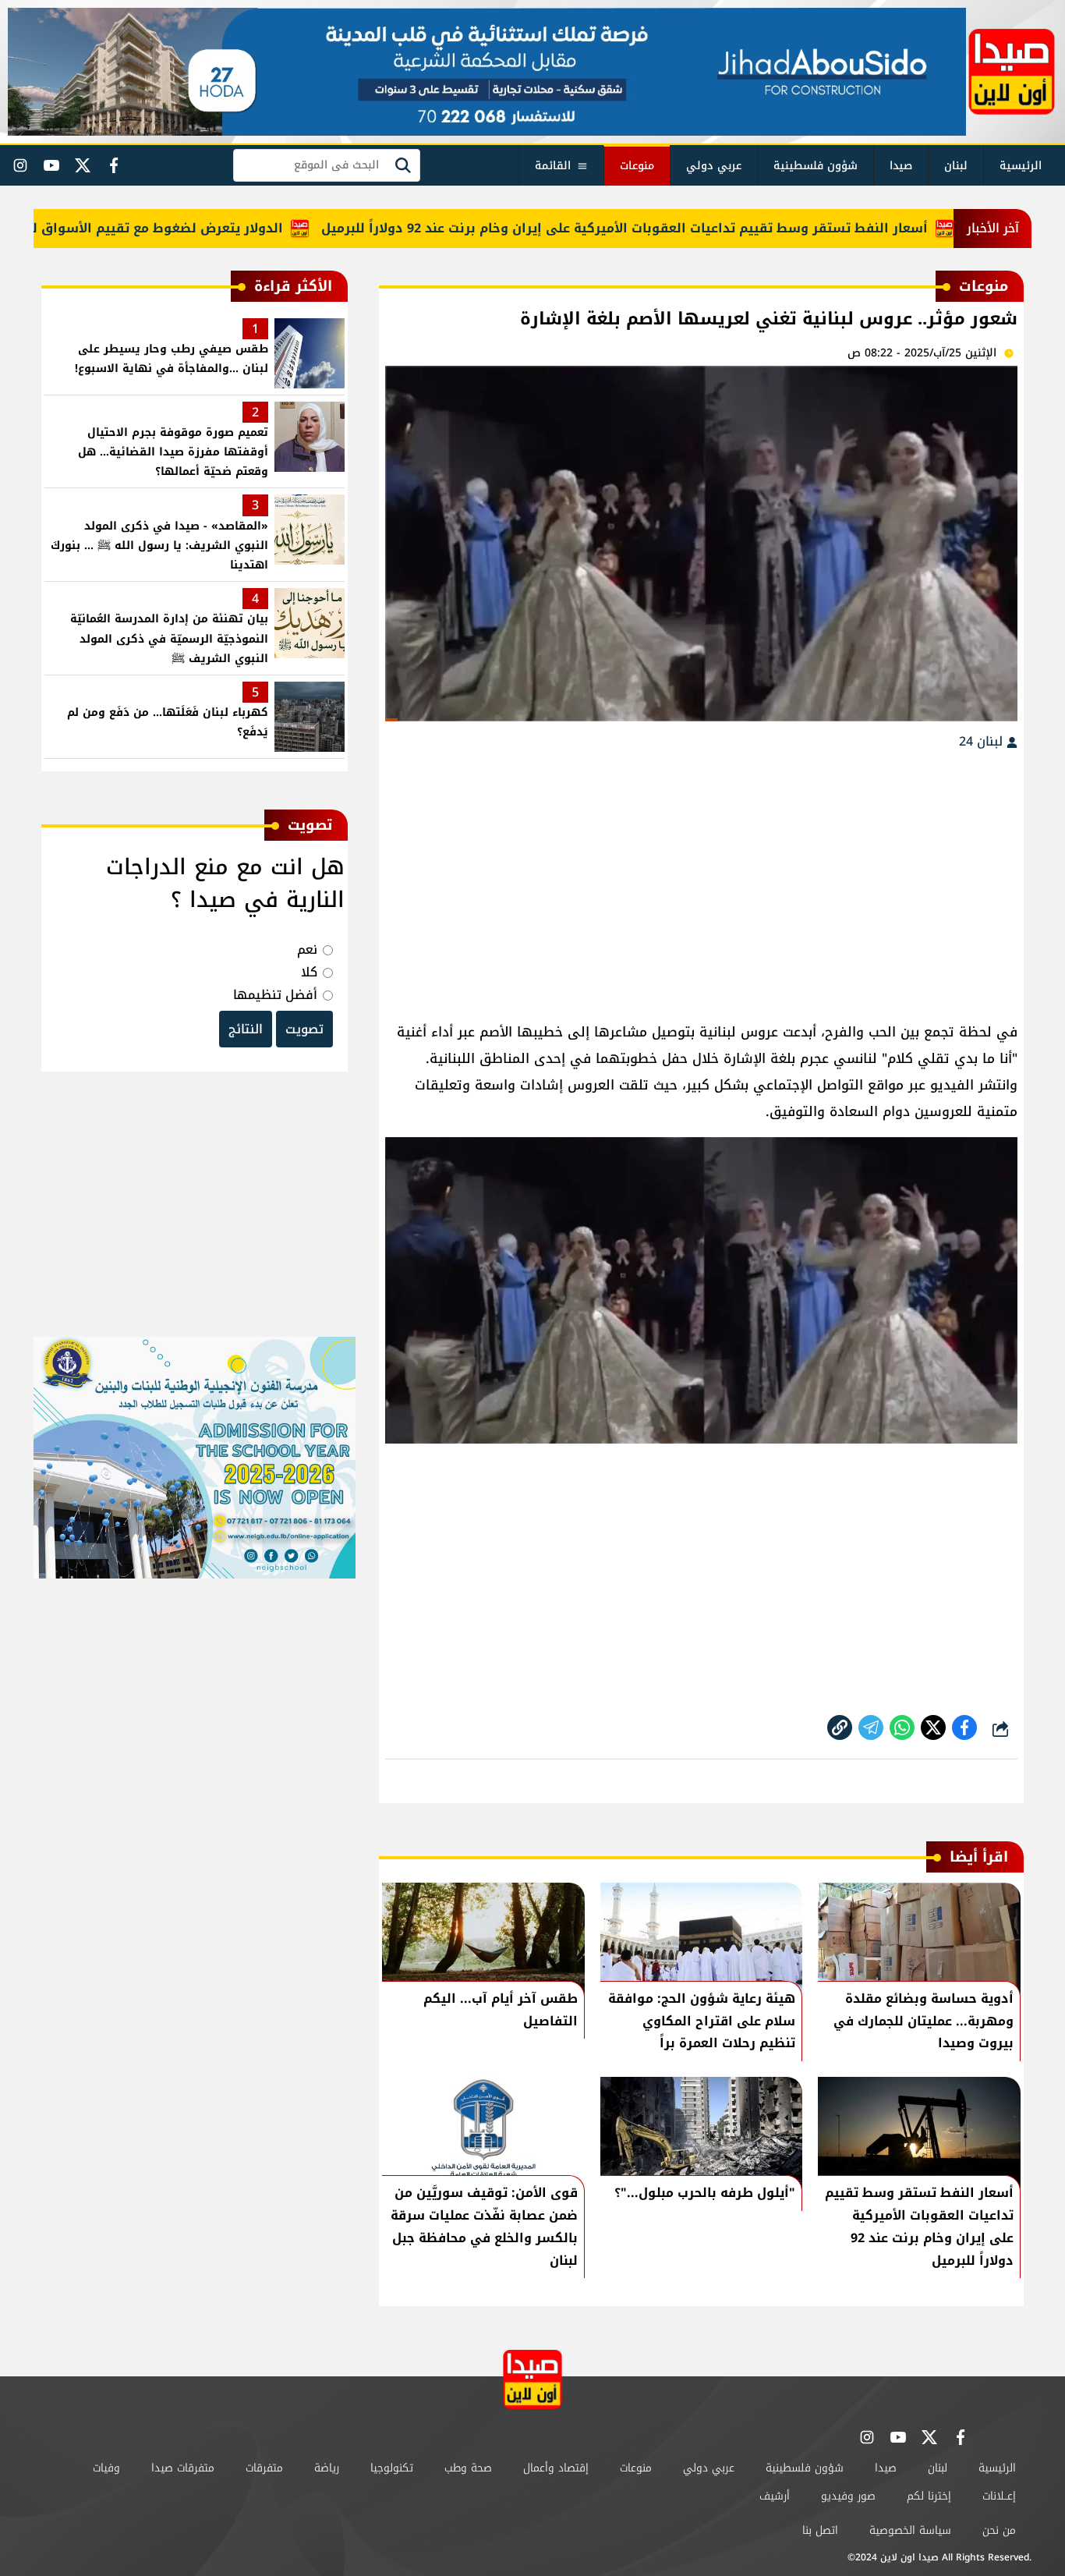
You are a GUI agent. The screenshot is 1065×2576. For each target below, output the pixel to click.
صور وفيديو (848, 2496)
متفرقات (264, 2468)
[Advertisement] (701, 878)
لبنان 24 (983, 741)
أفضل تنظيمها (275, 995)
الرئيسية (1021, 166)
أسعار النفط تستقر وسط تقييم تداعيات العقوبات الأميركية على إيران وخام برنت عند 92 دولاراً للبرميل (676, 228)
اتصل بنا (820, 2530)
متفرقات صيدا (183, 2468)
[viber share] (871, 1727)
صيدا (901, 166)
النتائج (246, 1029)
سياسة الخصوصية (910, 2530)
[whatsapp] (840, 1727)
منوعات (637, 166)
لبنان (956, 166)
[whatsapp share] (902, 1727)
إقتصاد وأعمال (556, 2468)
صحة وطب (468, 2468)
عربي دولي (714, 166)
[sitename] (532, 2379)
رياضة (327, 2468)
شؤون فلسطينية (816, 166)
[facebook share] (964, 1727)
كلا (309, 972)
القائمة (553, 166)
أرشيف (775, 2496)
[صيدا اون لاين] (1012, 72)
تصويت (304, 1029)
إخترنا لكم (929, 2496)
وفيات (106, 2468)
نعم (307, 950)
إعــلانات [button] (999, 2496)
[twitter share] (933, 1727)
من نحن (999, 2530)
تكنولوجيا (392, 2468)
